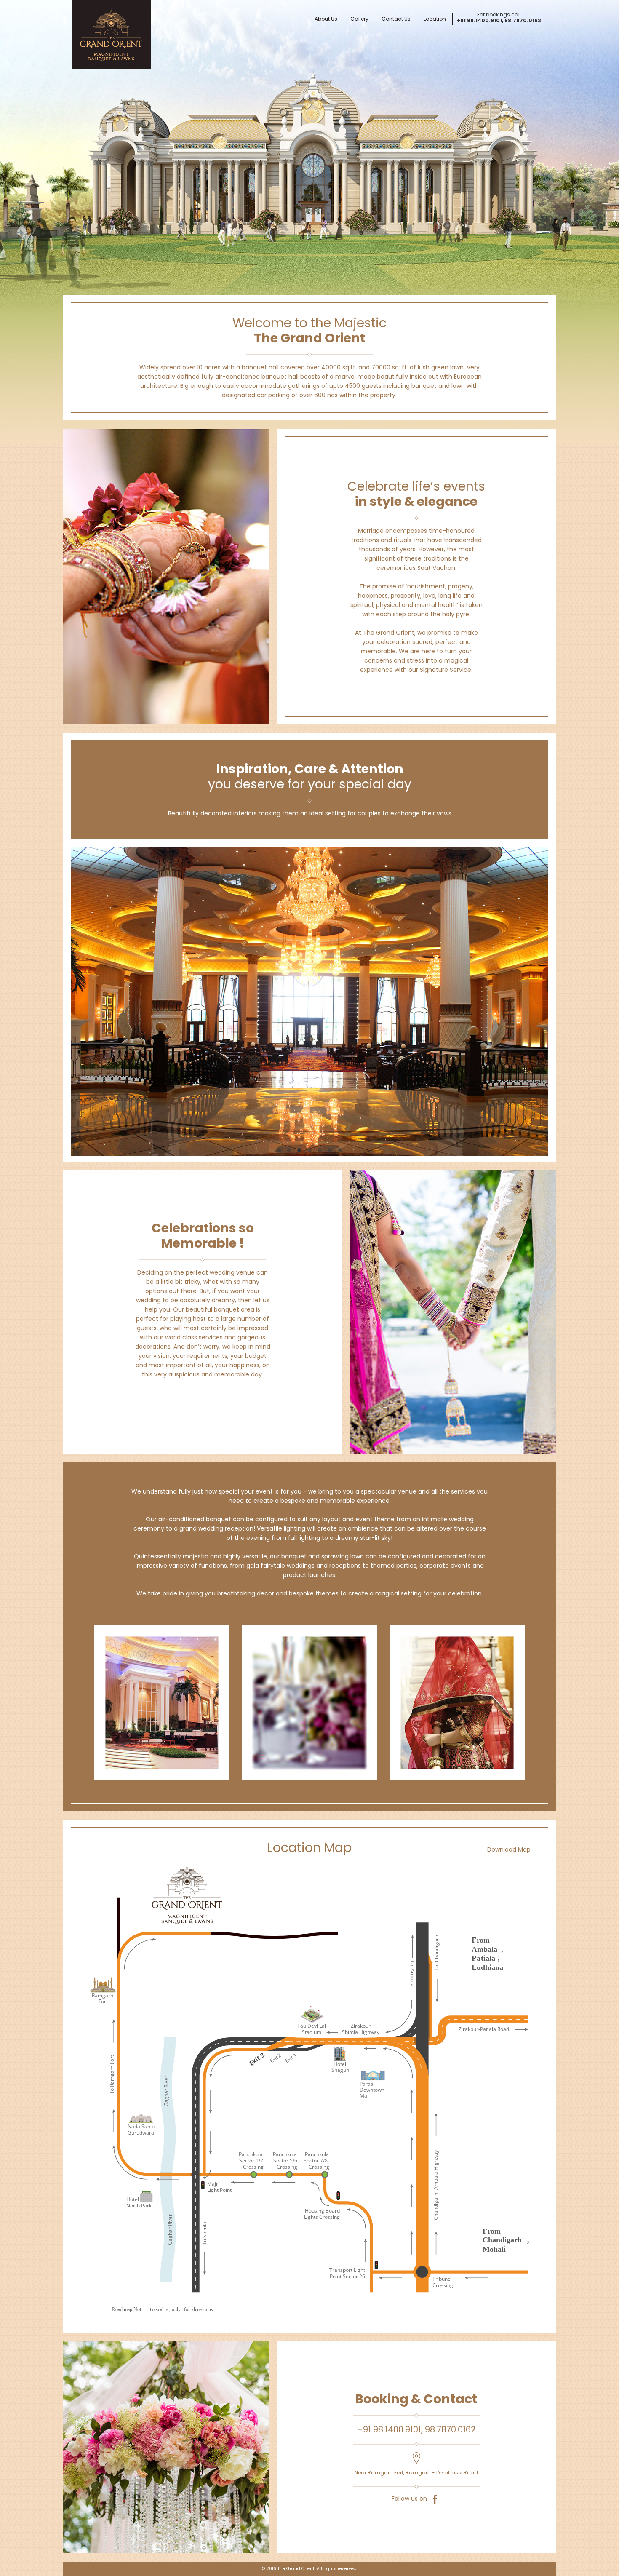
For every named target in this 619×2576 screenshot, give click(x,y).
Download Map (509, 1849)
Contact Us (396, 19)
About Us (326, 19)
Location (435, 19)
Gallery (359, 19)
